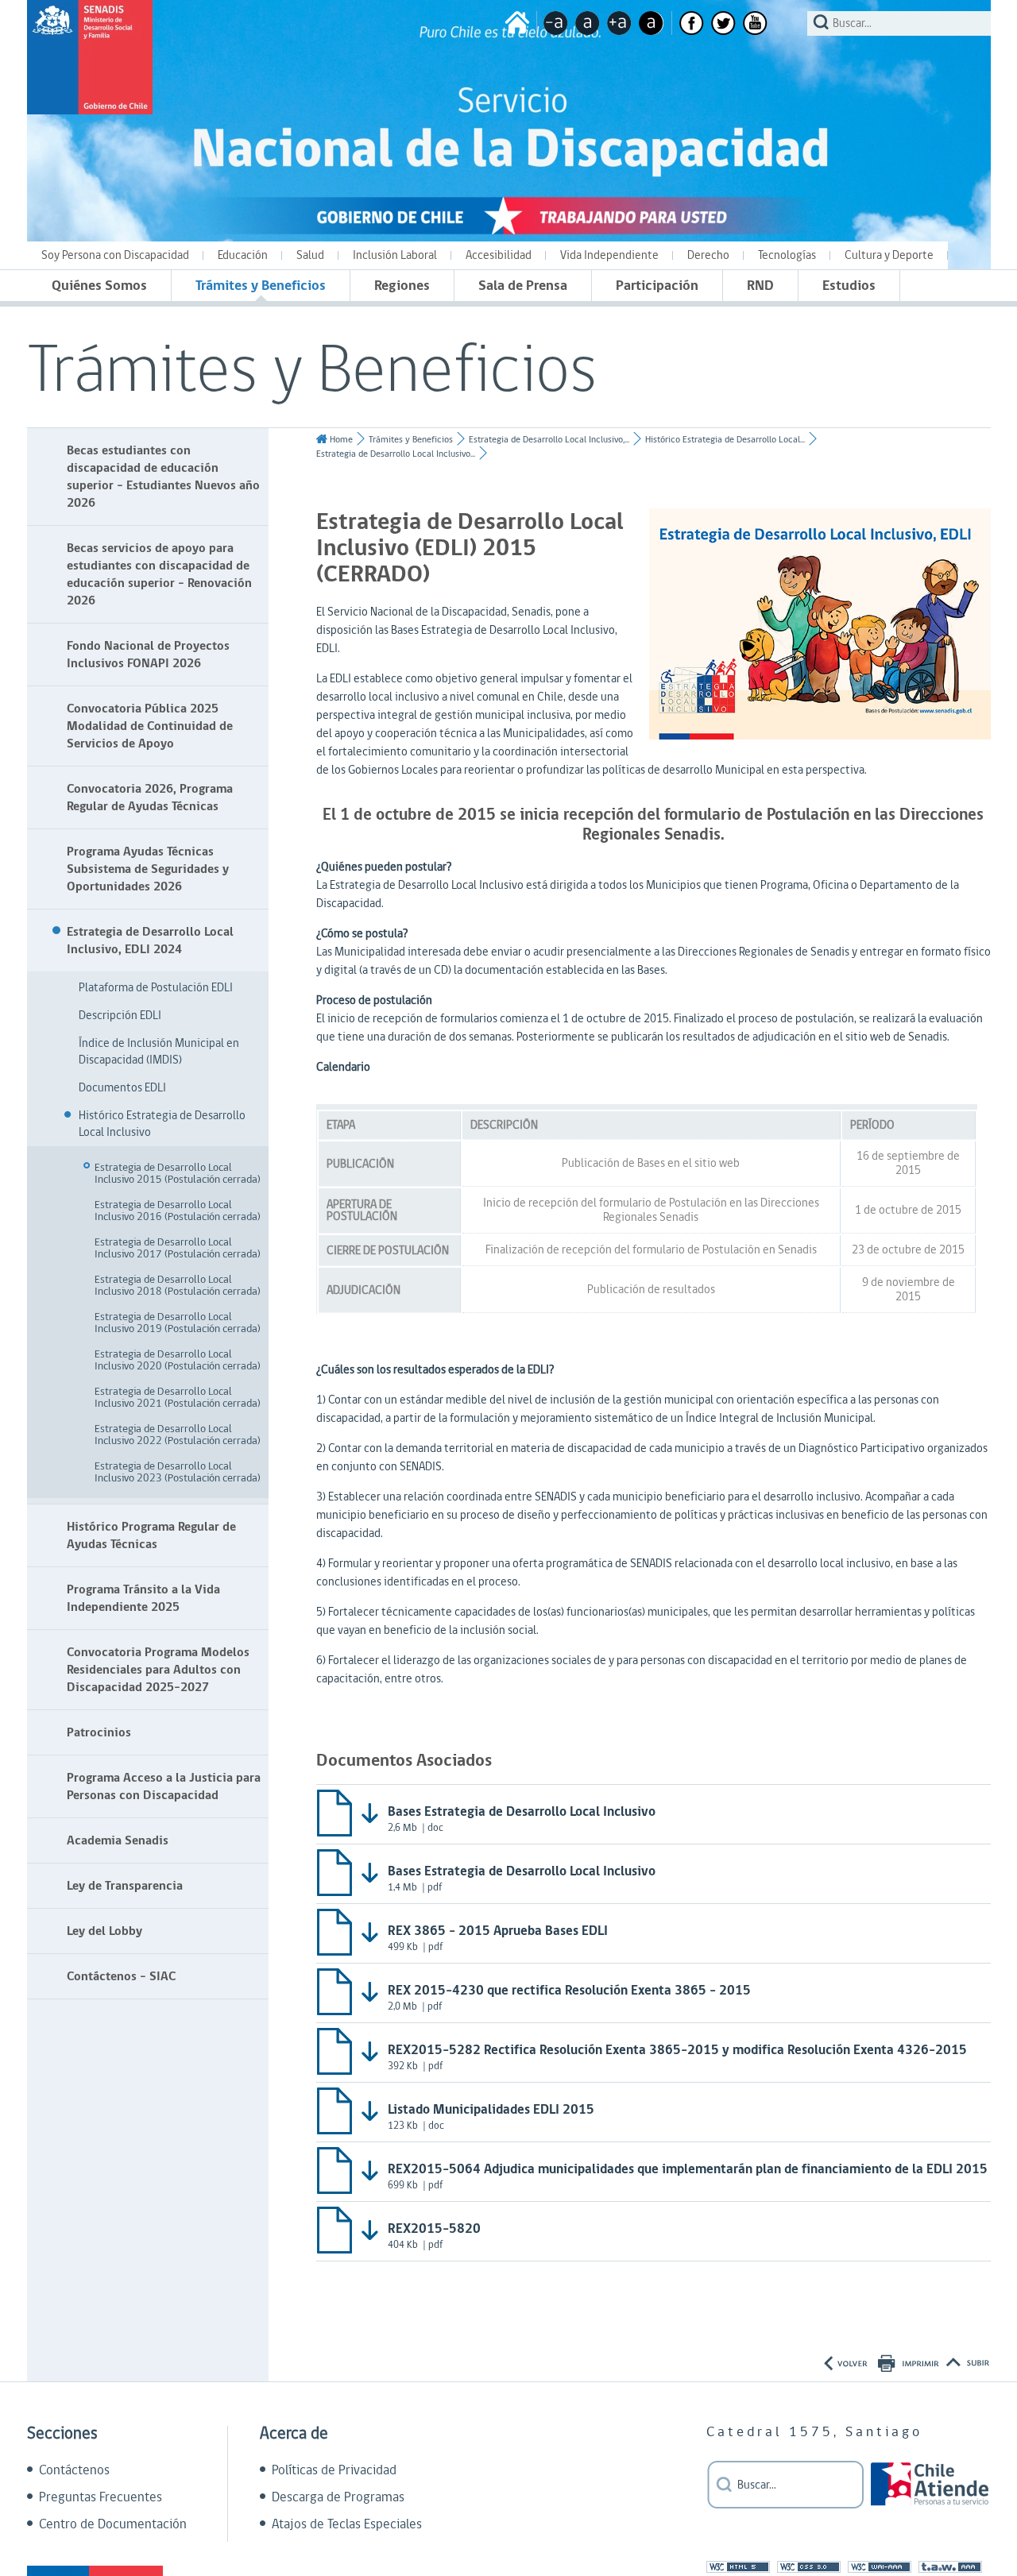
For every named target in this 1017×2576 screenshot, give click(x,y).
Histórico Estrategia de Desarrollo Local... (725, 440)
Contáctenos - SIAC (122, 1976)
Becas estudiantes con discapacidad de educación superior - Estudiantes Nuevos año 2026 (163, 477)
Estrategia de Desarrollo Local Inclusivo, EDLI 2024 (150, 940)
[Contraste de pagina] (651, 23)
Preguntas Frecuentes (101, 2497)
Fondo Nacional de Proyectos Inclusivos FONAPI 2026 (148, 655)
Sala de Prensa (523, 286)
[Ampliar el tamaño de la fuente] (619, 23)
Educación (243, 255)
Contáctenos (74, 2470)
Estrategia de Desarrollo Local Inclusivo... (396, 454)
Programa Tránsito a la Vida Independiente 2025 (143, 1598)
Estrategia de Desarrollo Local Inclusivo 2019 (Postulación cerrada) (178, 1323)
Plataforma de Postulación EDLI (156, 988)
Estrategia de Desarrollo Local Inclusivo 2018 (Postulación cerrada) (178, 1286)
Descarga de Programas (338, 2497)
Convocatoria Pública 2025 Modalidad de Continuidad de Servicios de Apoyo (150, 726)
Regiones (402, 286)
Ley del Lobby (104, 1931)
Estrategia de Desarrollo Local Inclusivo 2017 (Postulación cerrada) (178, 1248)
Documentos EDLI (122, 1088)
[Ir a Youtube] (755, 23)
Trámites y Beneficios (261, 286)
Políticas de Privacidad (334, 2470)
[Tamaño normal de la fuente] (588, 23)
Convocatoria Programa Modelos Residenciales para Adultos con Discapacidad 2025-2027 (158, 1670)
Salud (310, 255)
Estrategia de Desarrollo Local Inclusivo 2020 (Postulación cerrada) (178, 1360)
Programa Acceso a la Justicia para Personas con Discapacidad (164, 1786)
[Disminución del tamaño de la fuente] (556, 23)
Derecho (708, 255)
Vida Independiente (609, 255)
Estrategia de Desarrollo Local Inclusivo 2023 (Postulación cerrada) (178, 1472)
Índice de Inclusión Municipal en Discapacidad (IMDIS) (159, 1052)
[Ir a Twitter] (723, 23)
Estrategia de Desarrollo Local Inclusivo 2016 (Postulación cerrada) (178, 1211)
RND (760, 286)
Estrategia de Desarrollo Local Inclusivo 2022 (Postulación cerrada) (178, 1435)
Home (341, 440)
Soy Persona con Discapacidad (115, 255)
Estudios (849, 286)
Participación (657, 286)
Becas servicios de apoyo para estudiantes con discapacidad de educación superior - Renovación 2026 (159, 574)
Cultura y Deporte (889, 255)
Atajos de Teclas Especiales (347, 2524)
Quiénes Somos (99, 286)
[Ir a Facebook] (692, 23)
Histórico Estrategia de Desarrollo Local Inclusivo (162, 1124)
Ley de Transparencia (125, 1886)
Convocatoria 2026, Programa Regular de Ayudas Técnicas (150, 798)
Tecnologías (787, 255)
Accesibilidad (499, 255)
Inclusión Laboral (395, 255)
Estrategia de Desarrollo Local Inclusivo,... (549, 440)
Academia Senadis (118, 1840)
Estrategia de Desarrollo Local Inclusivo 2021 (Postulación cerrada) (178, 1398)
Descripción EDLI (120, 1016)
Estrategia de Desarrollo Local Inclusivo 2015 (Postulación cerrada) (178, 1174)
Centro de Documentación (113, 2524)
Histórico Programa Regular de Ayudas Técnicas (151, 1535)
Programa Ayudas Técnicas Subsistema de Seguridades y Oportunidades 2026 (148, 869)
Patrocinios (99, 1732)
